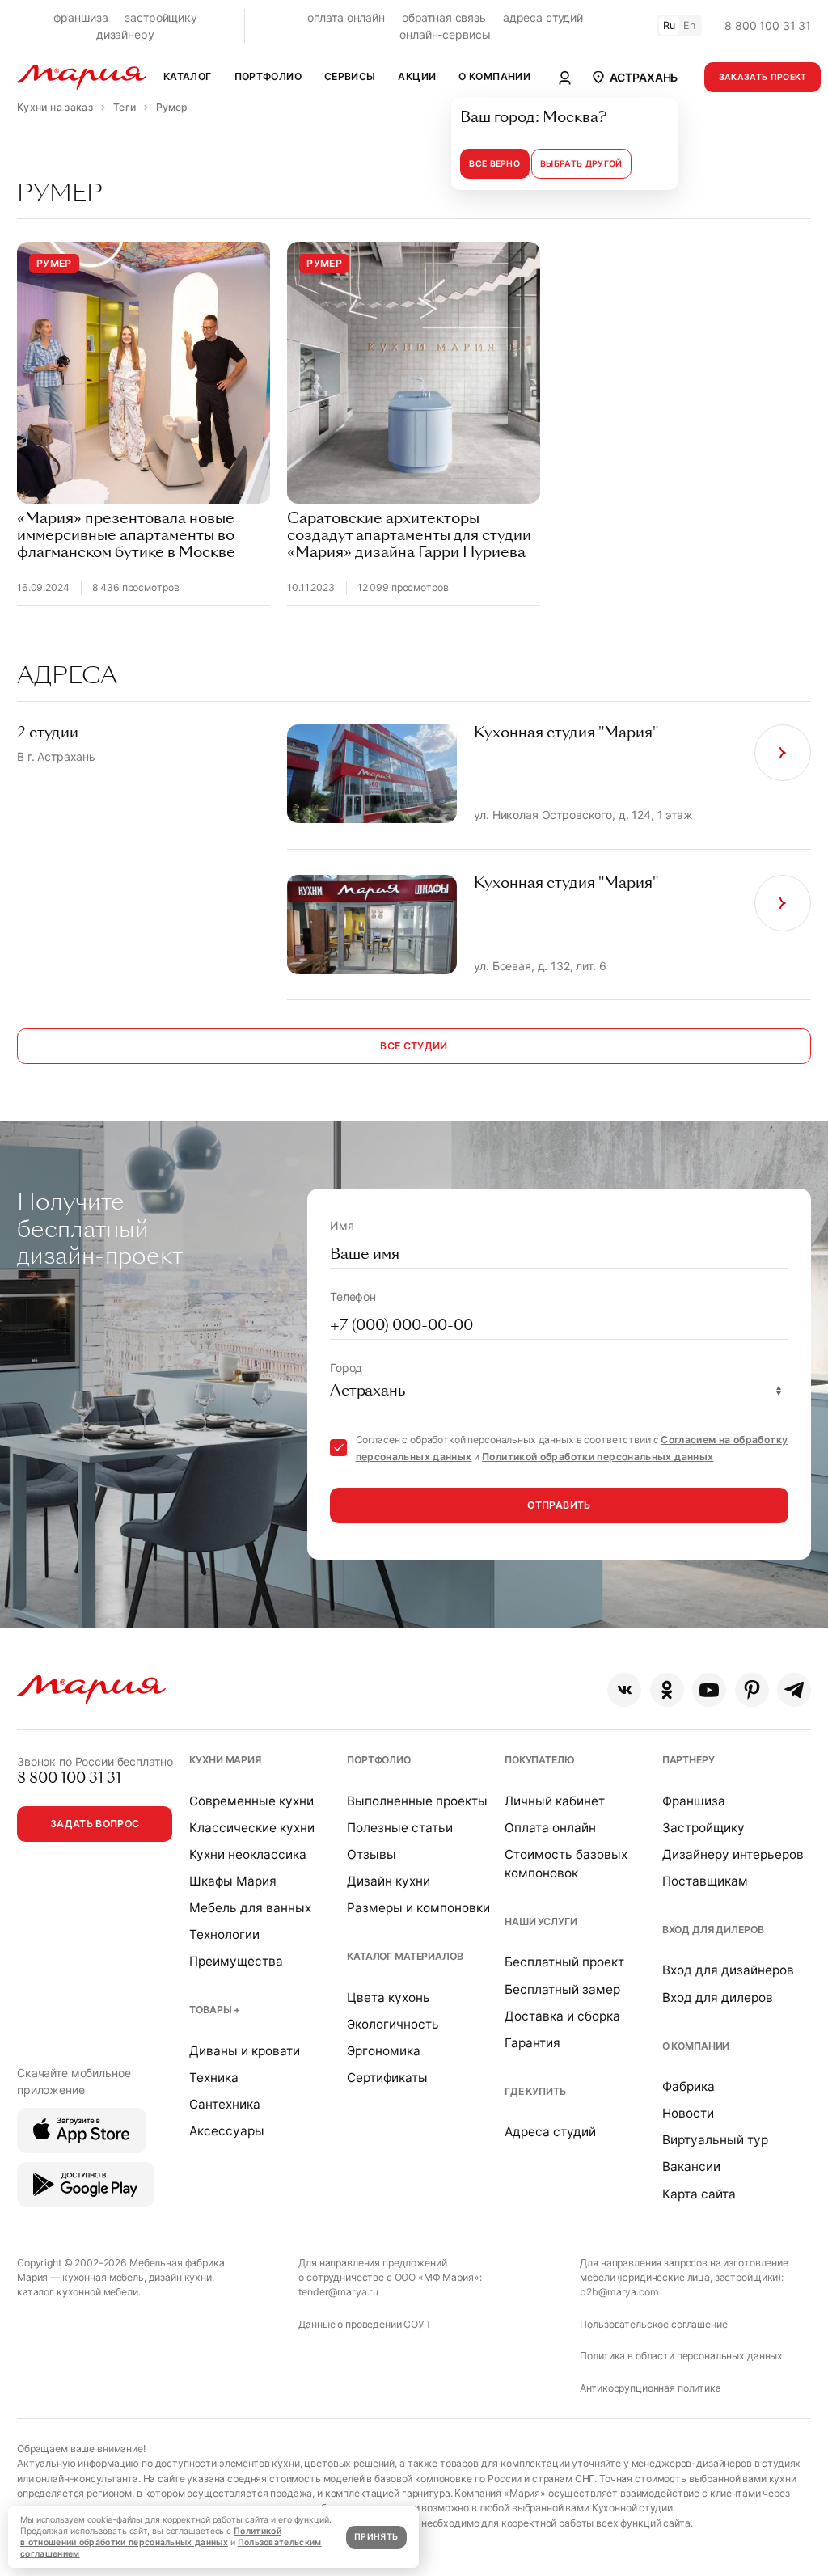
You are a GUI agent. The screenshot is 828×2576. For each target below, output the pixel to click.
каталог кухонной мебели (78, 2292)
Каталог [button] (188, 76)
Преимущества (236, 1961)
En (690, 25)
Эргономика (384, 2051)
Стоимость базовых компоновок (566, 1864)
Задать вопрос (95, 1824)
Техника (214, 2078)
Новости (688, 2113)
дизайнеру (125, 34)
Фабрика (689, 2086)
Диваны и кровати (245, 2051)
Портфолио (379, 1760)
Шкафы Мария (233, 1881)
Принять (376, 2537)
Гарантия (532, 2043)
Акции (417, 76)
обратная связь (444, 17)
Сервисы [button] (350, 76)
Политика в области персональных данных (681, 2356)
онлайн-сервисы (445, 34)
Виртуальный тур (715, 2140)
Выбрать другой (581, 164)
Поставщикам (705, 1881)
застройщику (161, 17)
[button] (634, 77)
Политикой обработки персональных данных (598, 1457)
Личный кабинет (555, 1801)
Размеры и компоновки (418, 1908)
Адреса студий (550, 2132)
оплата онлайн (346, 17)
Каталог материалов (405, 1956)
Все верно (494, 164)
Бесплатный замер (562, 1989)
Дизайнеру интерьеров (733, 1854)
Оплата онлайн (550, 1828)
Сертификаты (387, 2078)
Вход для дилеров (713, 1930)
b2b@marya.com (619, 2292)
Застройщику (703, 1828)
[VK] (624, 1690)
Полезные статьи (400, 1828)
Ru (670, 25)
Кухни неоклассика (248, 1854)
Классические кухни (252, 1828)
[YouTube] (709, 1690)
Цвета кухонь (389, 1997)
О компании (696, 2046)
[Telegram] (794, 1690)
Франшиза (694, 1801)
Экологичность (393, 2024)
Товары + (215, 2010)
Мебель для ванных (250, 1908)
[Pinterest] (752, 1690)
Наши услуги (541, 1921)
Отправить (559, 1505)
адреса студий (543, 17)
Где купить (535, 2091)
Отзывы (372, 1854)
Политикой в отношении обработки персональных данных (151, 2537)
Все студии (414, 1046)
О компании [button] (494, 76)
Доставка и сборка (562, 2016)
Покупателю (540, 1760)
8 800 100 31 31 (768, 25)
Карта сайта (699, 2194)
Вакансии (691, 2166)
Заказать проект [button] (763, 77)
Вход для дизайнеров (728, 1970)
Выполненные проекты (417, 1801)
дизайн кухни (180, 2277)
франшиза (81, 17)
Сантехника (225, 2104)
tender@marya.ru (338, 2292)
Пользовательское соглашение (653, 2324)
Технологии (224, 1934)
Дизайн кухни (389, 1881)
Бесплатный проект (564, 1962)
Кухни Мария (225, 1760)
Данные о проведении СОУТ (365, 2324)
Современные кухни (251, 1801)
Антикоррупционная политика (650, 2388)
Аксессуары (227, 2131)
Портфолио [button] (268, 76)
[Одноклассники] (667, 1690)
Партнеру (689, 1760)
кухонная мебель (103, 2277)
